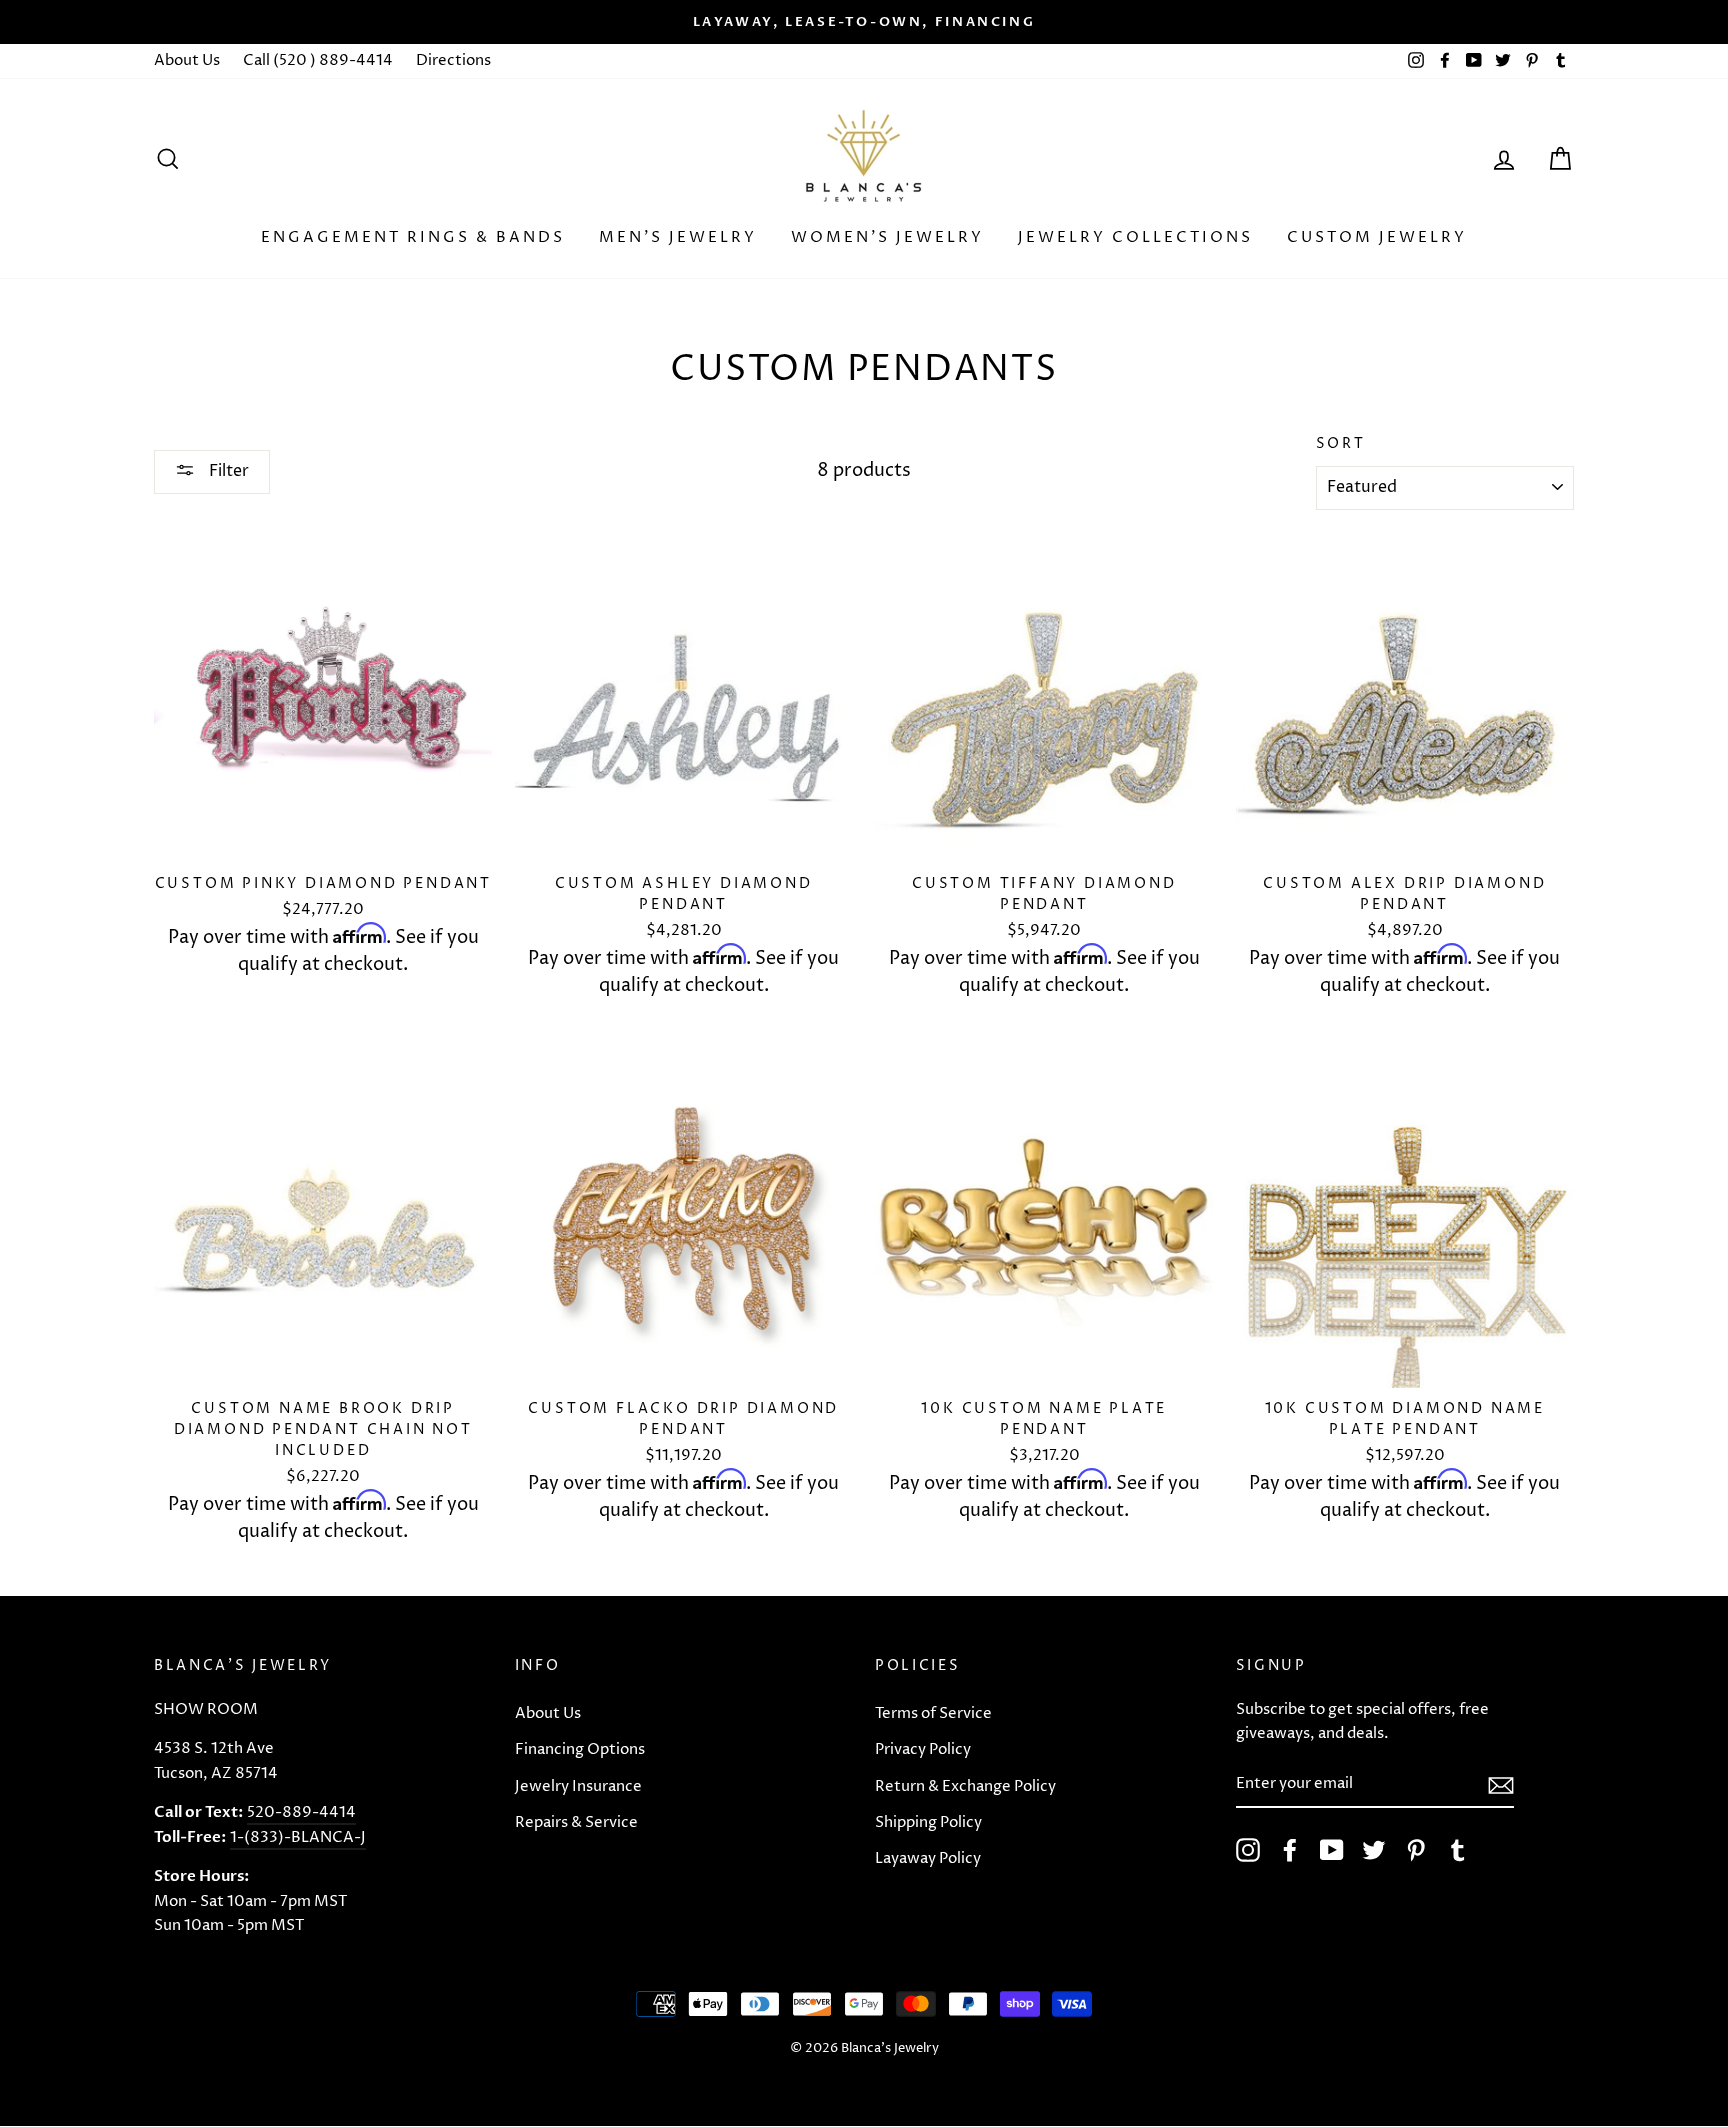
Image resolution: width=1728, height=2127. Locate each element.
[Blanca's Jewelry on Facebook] (1290, 1850)
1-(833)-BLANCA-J (298, 1837)
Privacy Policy (923, 1749)
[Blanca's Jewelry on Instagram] (1248, 1850)
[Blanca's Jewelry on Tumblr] (1458, 1850)
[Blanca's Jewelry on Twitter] (1374, 1850)
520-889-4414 (301, 1812)
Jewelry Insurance (578, 1786)
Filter (227, 471)
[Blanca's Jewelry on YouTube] (1332, 1850)
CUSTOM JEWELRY (1377, 237)
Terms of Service (933, 1713)
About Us (187, 60)
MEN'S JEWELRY (678, 237)
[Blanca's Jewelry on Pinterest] (1416, 1850)
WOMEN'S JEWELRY (887, 237)
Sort (1341, 444)
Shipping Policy (928, 1822)
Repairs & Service (576, 1822)
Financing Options (580, 1749)
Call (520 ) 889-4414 (318, 60)
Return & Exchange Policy (965, 1786)
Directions (453, 60)
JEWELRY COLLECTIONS (1135, 237)
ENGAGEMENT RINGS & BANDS (413, 237)
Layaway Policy (928, 1858)
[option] (864, 22)
